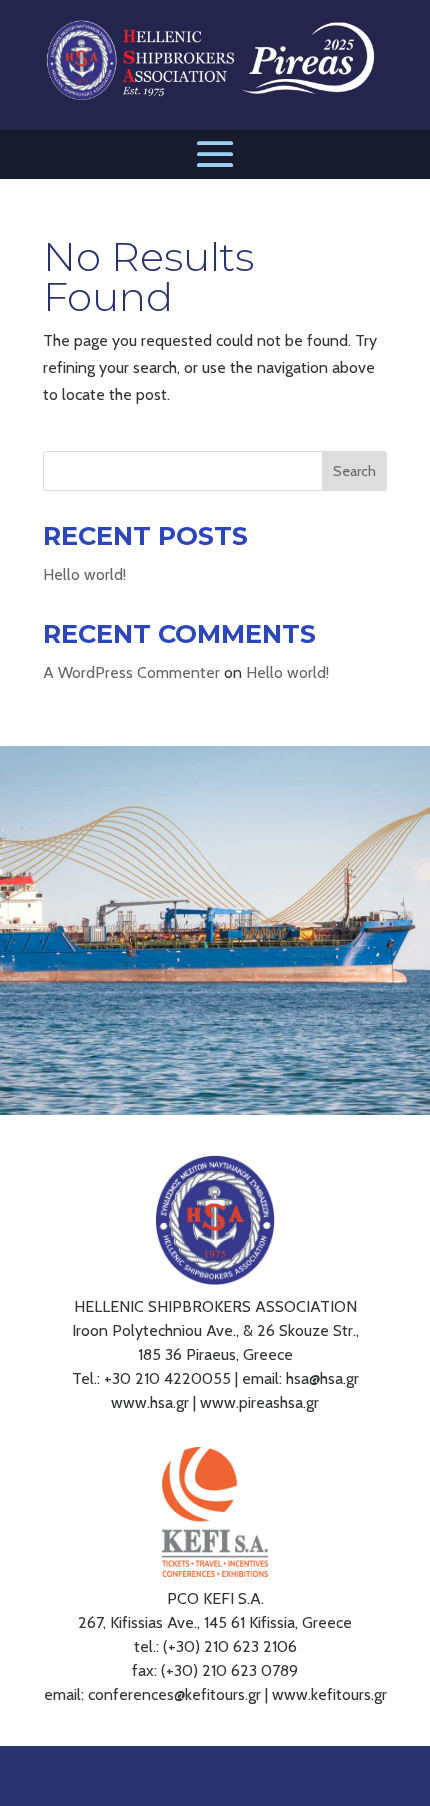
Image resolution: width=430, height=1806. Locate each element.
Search (354, 471)
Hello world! (84, 574)
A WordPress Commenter (131, 672)
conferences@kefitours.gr (174, 1694)
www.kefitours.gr (329, 1694)
